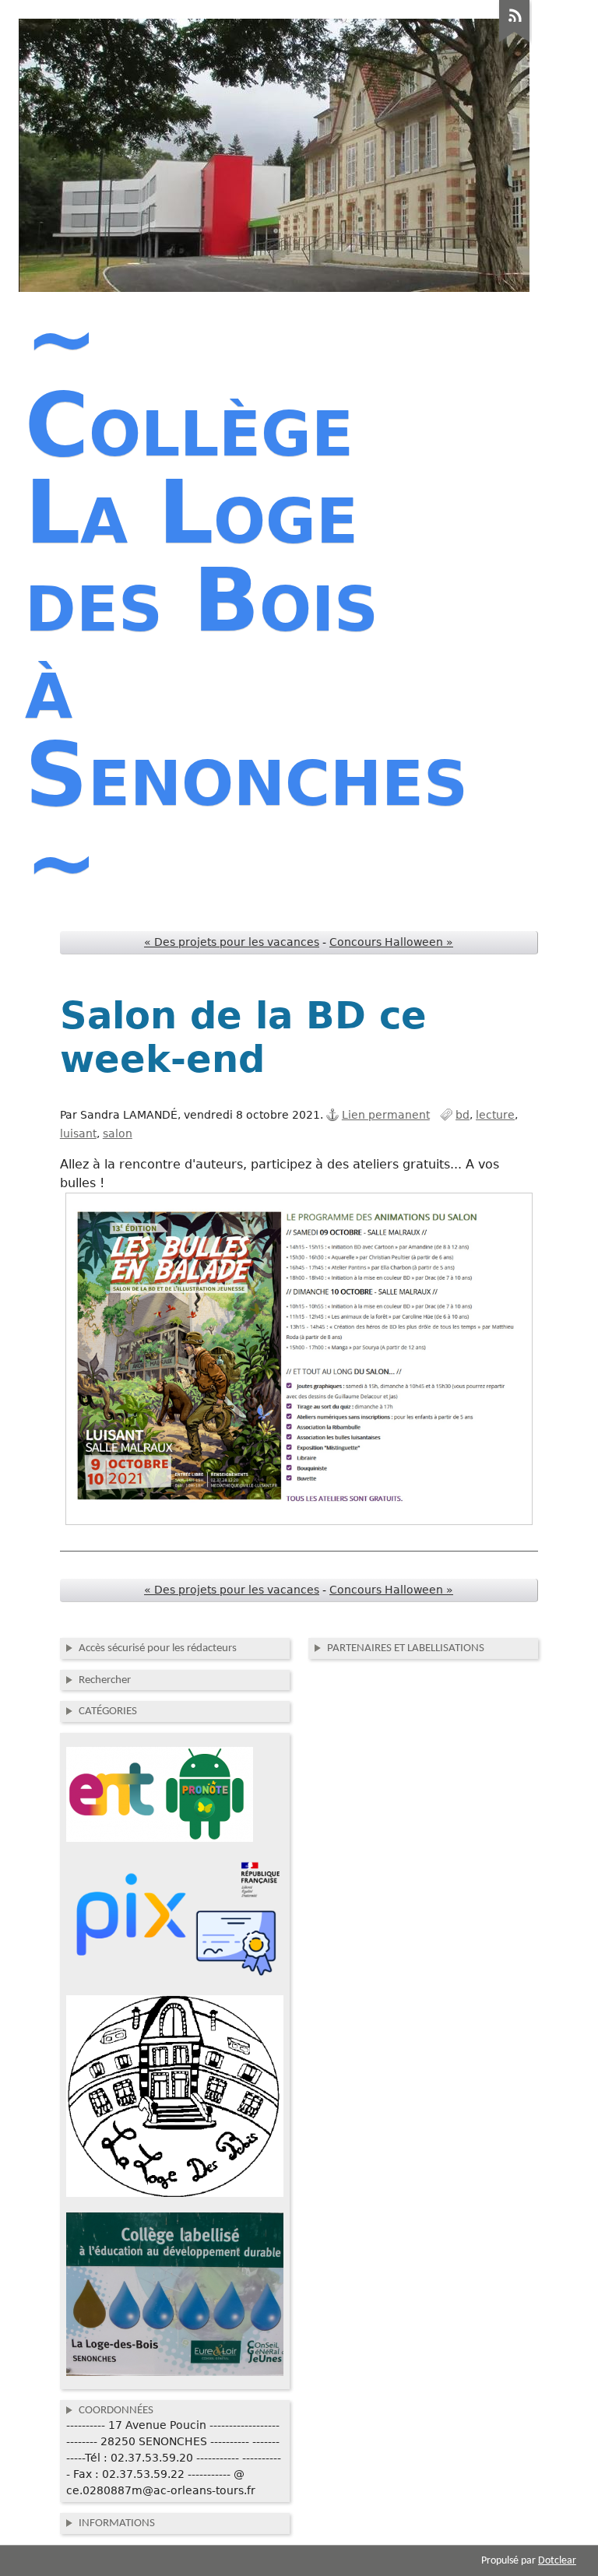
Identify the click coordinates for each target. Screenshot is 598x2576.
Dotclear (557, 2561)
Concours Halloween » (391, 942)
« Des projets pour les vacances (232, 942)
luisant (78, 1133)
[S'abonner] (515, 43)
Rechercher (105, 1680)
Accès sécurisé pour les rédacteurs (158, 1648)
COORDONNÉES (116, 2410)
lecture (495, 1115)
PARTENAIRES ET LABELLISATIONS (406, 1648)
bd (463, 1115)
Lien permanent (386, 1115)
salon (118, 1133)
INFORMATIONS (117, 2523)
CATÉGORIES (108, 1711)
